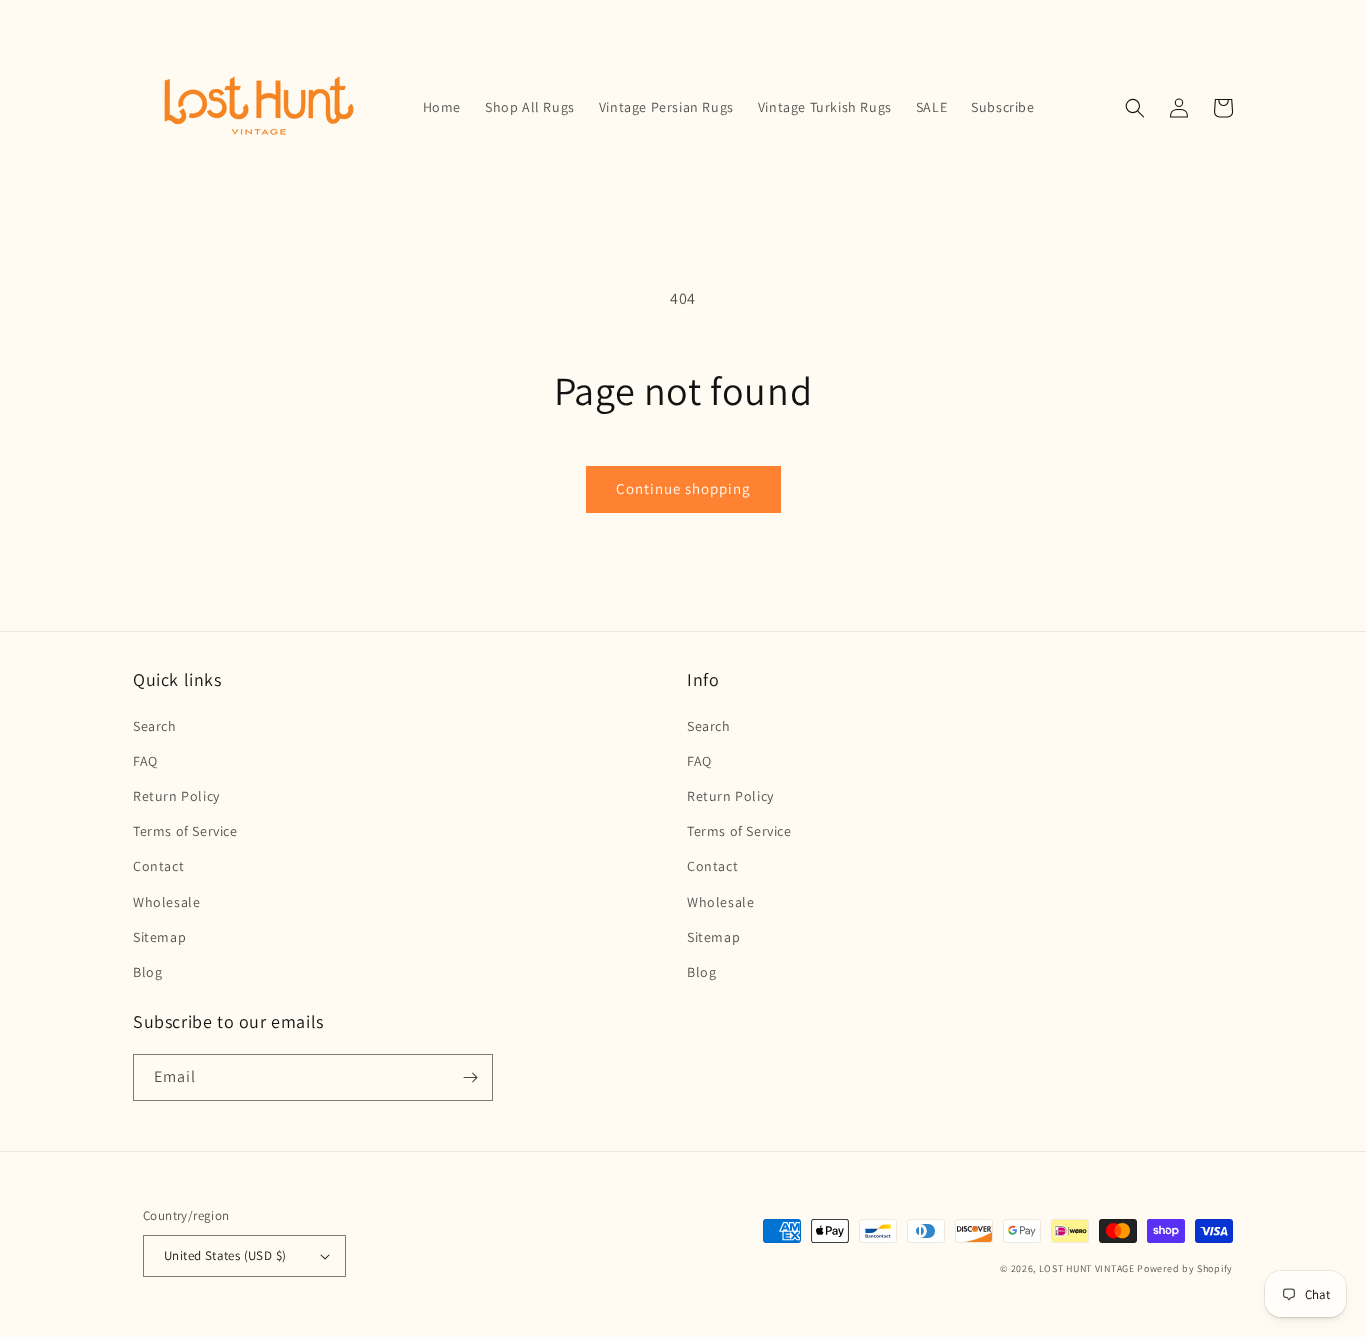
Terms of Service (185, 831)
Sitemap (159, 937)
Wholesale (166, 902)
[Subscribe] (470, 1077)
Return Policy (176, 796)
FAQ (145, 761)
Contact (158, 866)
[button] (1135, 108)
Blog (147, 972)
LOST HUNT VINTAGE (1087, 1268)
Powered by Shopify (1185, 1268)
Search (155, 726)
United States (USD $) (225, 1255)
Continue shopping (683, 488)
